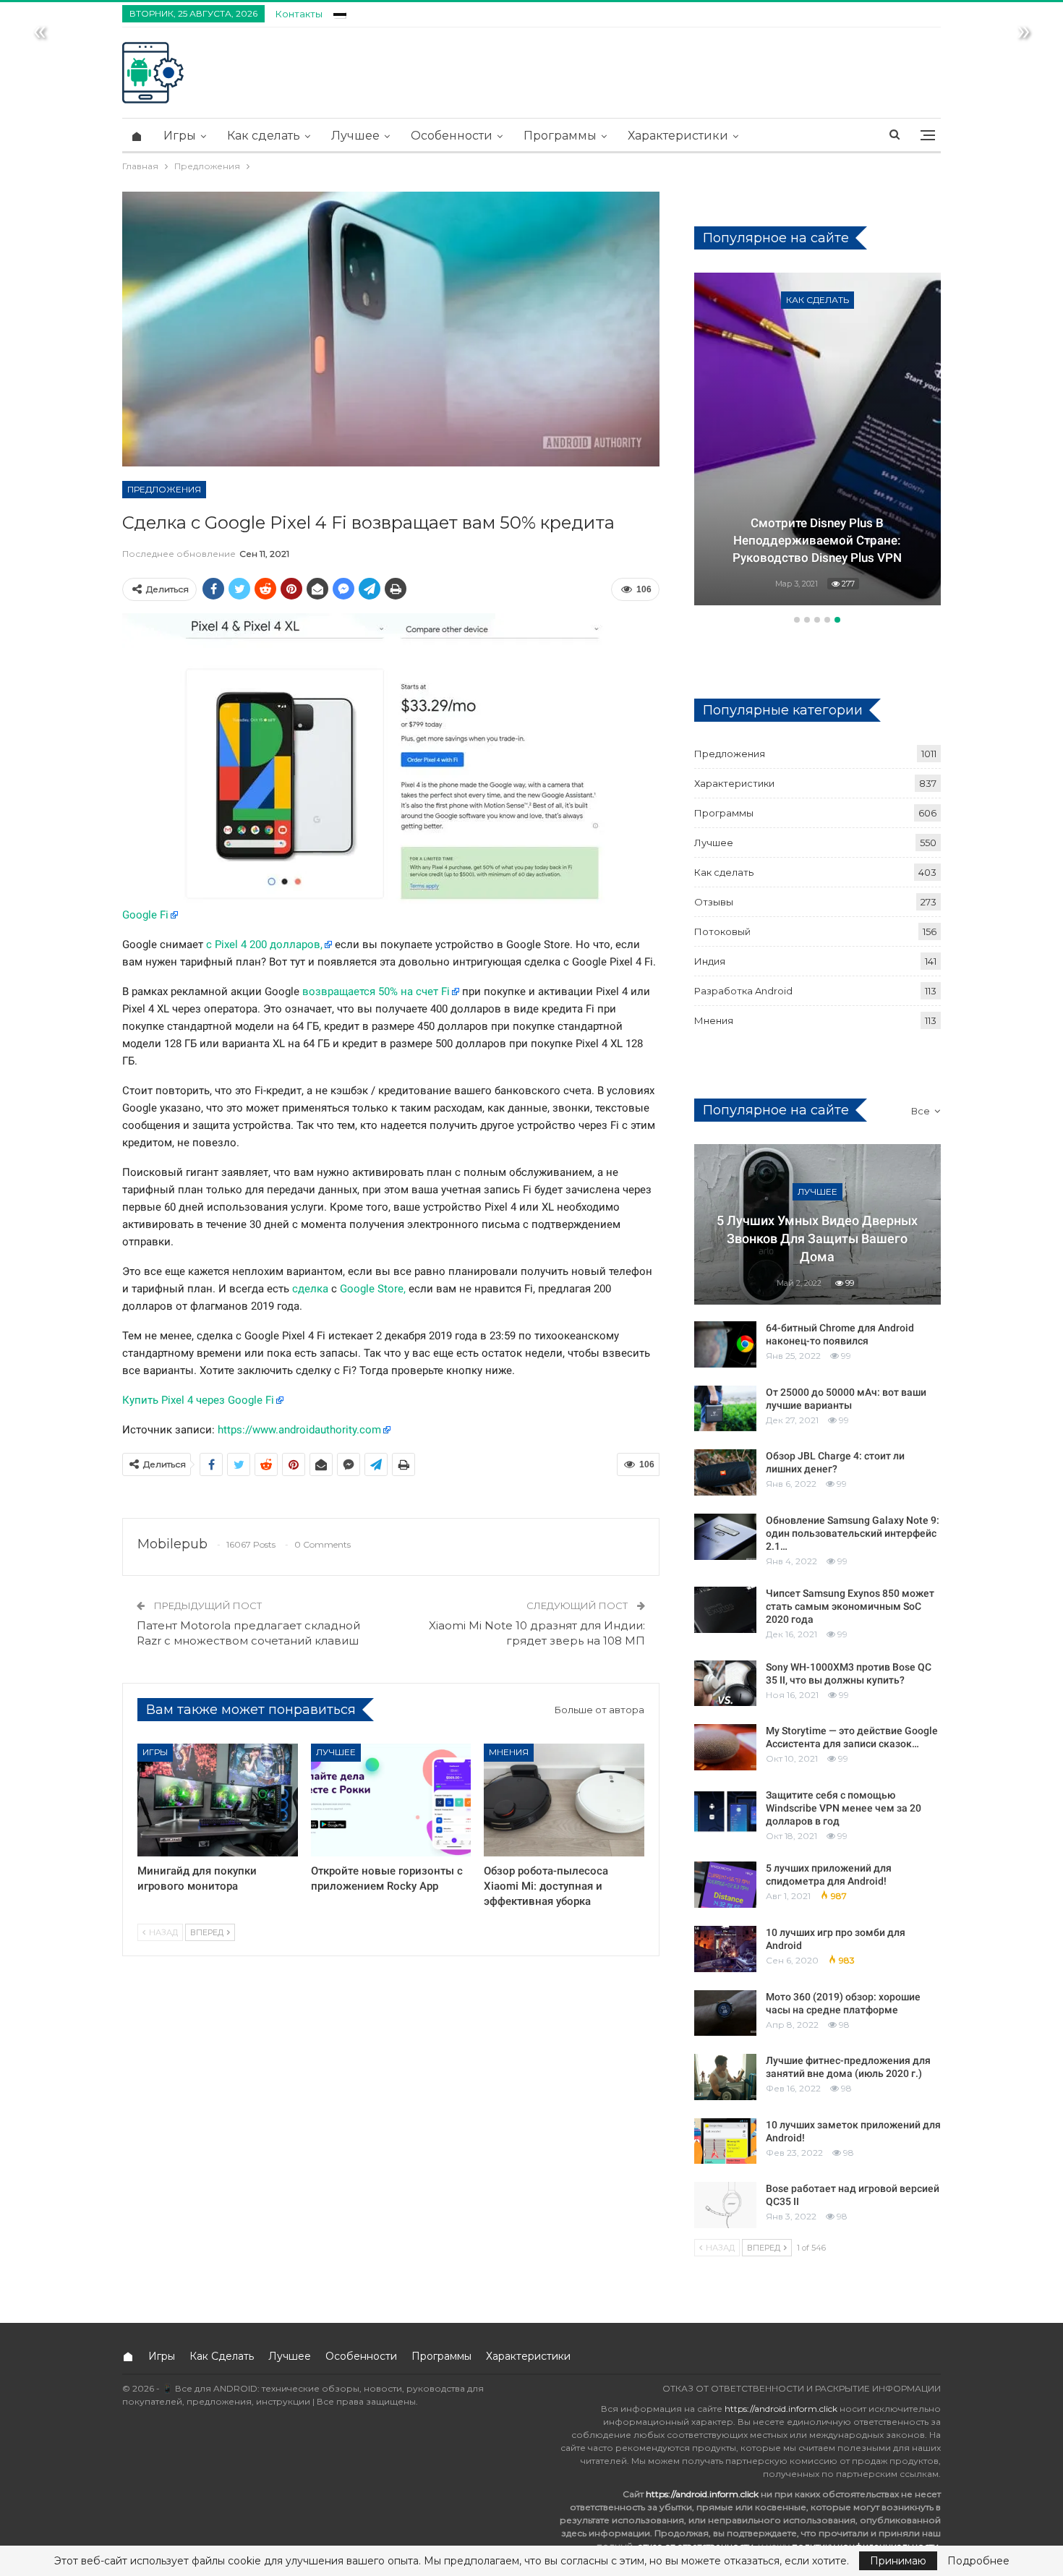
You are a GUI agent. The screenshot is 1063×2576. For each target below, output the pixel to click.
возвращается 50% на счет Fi (376, 991)
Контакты (299, 14)
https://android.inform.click (781, 2409)
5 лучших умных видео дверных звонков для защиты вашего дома (817, 1238)
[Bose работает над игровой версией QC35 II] (725, 2205)
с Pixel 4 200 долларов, (264, 944)
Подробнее (978, 2561)
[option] (817, 441)
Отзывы (714, 902)
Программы (560, 136)
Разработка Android (820, 300)
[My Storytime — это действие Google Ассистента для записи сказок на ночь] (725, 1747)
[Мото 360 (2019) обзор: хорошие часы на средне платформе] (725, 2013)
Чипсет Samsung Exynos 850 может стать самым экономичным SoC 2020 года (850, 1606)
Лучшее (355, 136)
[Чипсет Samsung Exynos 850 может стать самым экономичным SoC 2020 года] (725, 1610)
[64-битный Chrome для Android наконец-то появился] (725, 1344)
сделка (310, 1289)
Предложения (164, 489)
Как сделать (264, 136)
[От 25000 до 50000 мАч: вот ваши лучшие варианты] (725, 1409)
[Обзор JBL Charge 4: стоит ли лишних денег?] (725, 1472)
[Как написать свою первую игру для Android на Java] (817, 439)
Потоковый (722, 931)
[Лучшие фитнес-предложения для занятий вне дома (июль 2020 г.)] (725, 2077)
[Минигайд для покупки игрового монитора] (218, 1800)
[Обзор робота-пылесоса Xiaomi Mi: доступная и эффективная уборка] (564, 1800)
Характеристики (678, 136)
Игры (180, 136)
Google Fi (145, 915)
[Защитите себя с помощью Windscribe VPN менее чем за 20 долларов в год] (725, 1812)
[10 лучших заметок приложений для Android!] (725, 2141)
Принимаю (898, 2561)
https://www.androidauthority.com (299, 1430)
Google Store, (373, 1289)
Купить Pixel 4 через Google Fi (198, 1400)
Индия (710, 961)
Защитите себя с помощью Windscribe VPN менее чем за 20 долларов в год (844, 1808)
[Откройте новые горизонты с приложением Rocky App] (391, 1800)
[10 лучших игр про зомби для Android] (725, 1949)
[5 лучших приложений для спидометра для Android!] (725, 1885)
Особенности (452, 136)
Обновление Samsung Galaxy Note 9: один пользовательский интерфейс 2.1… (853, 1533)
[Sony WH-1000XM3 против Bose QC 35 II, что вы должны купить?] (725, 1684)
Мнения (509, 1752)
